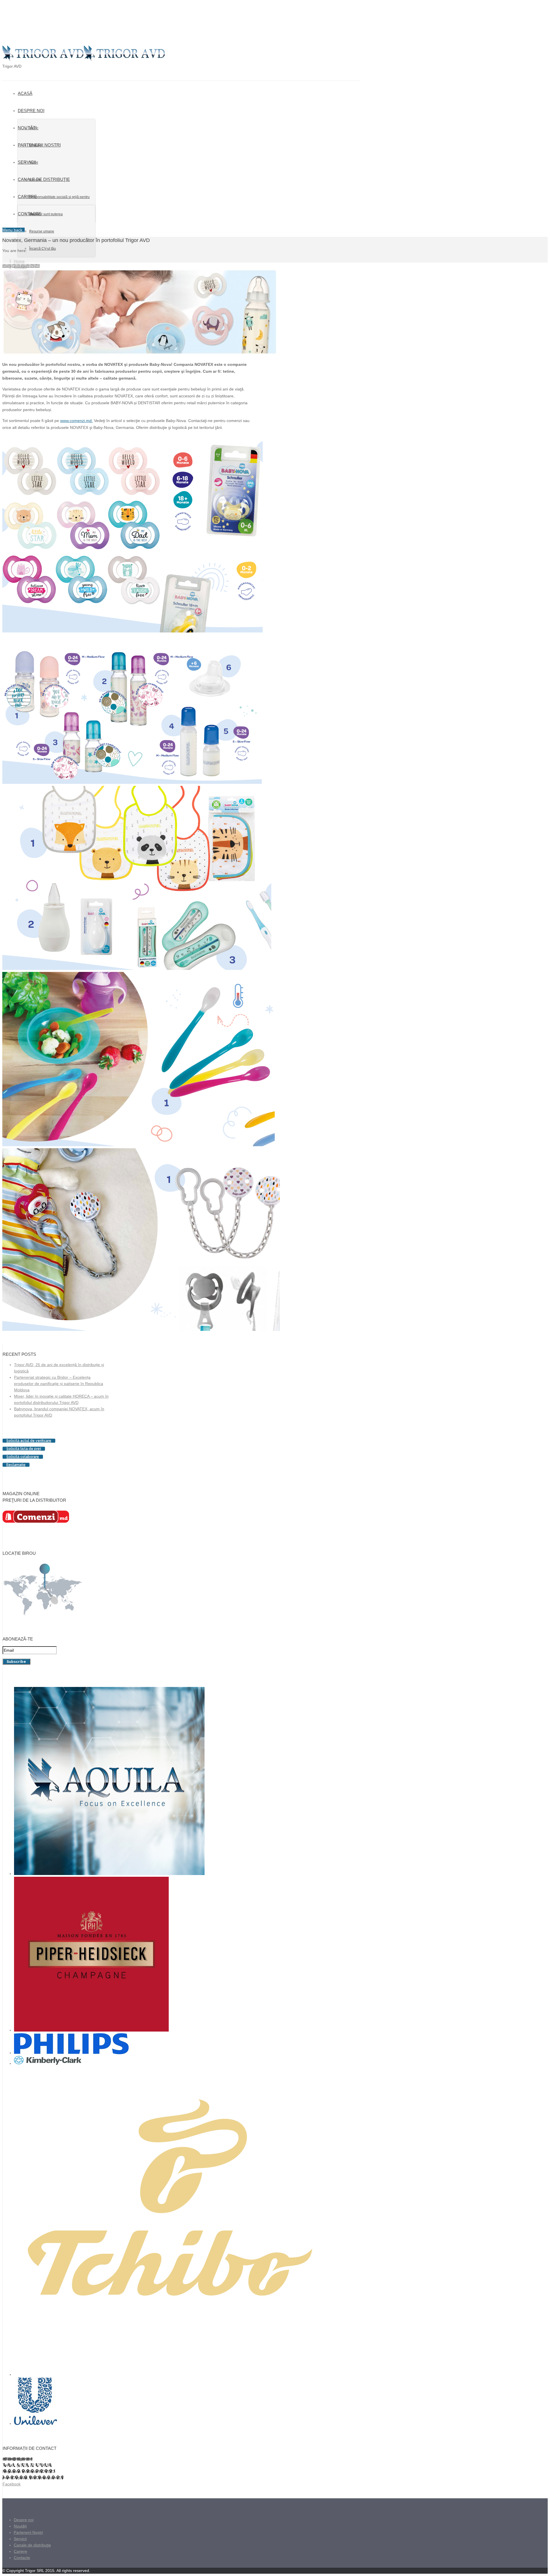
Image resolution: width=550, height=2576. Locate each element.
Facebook (12, 2484)
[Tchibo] (169, 2374)
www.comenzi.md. (76, 421)
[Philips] (71, 2053)
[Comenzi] (36, 1521)
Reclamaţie (16, 1465)
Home (19, 261)
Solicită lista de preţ (24, 1449)
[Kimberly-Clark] (48, 2063)
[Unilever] (36, 2423)
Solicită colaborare (23, 1457)
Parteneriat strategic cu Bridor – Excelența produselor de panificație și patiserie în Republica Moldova (59, 1384)
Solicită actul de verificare (29, 1441)
